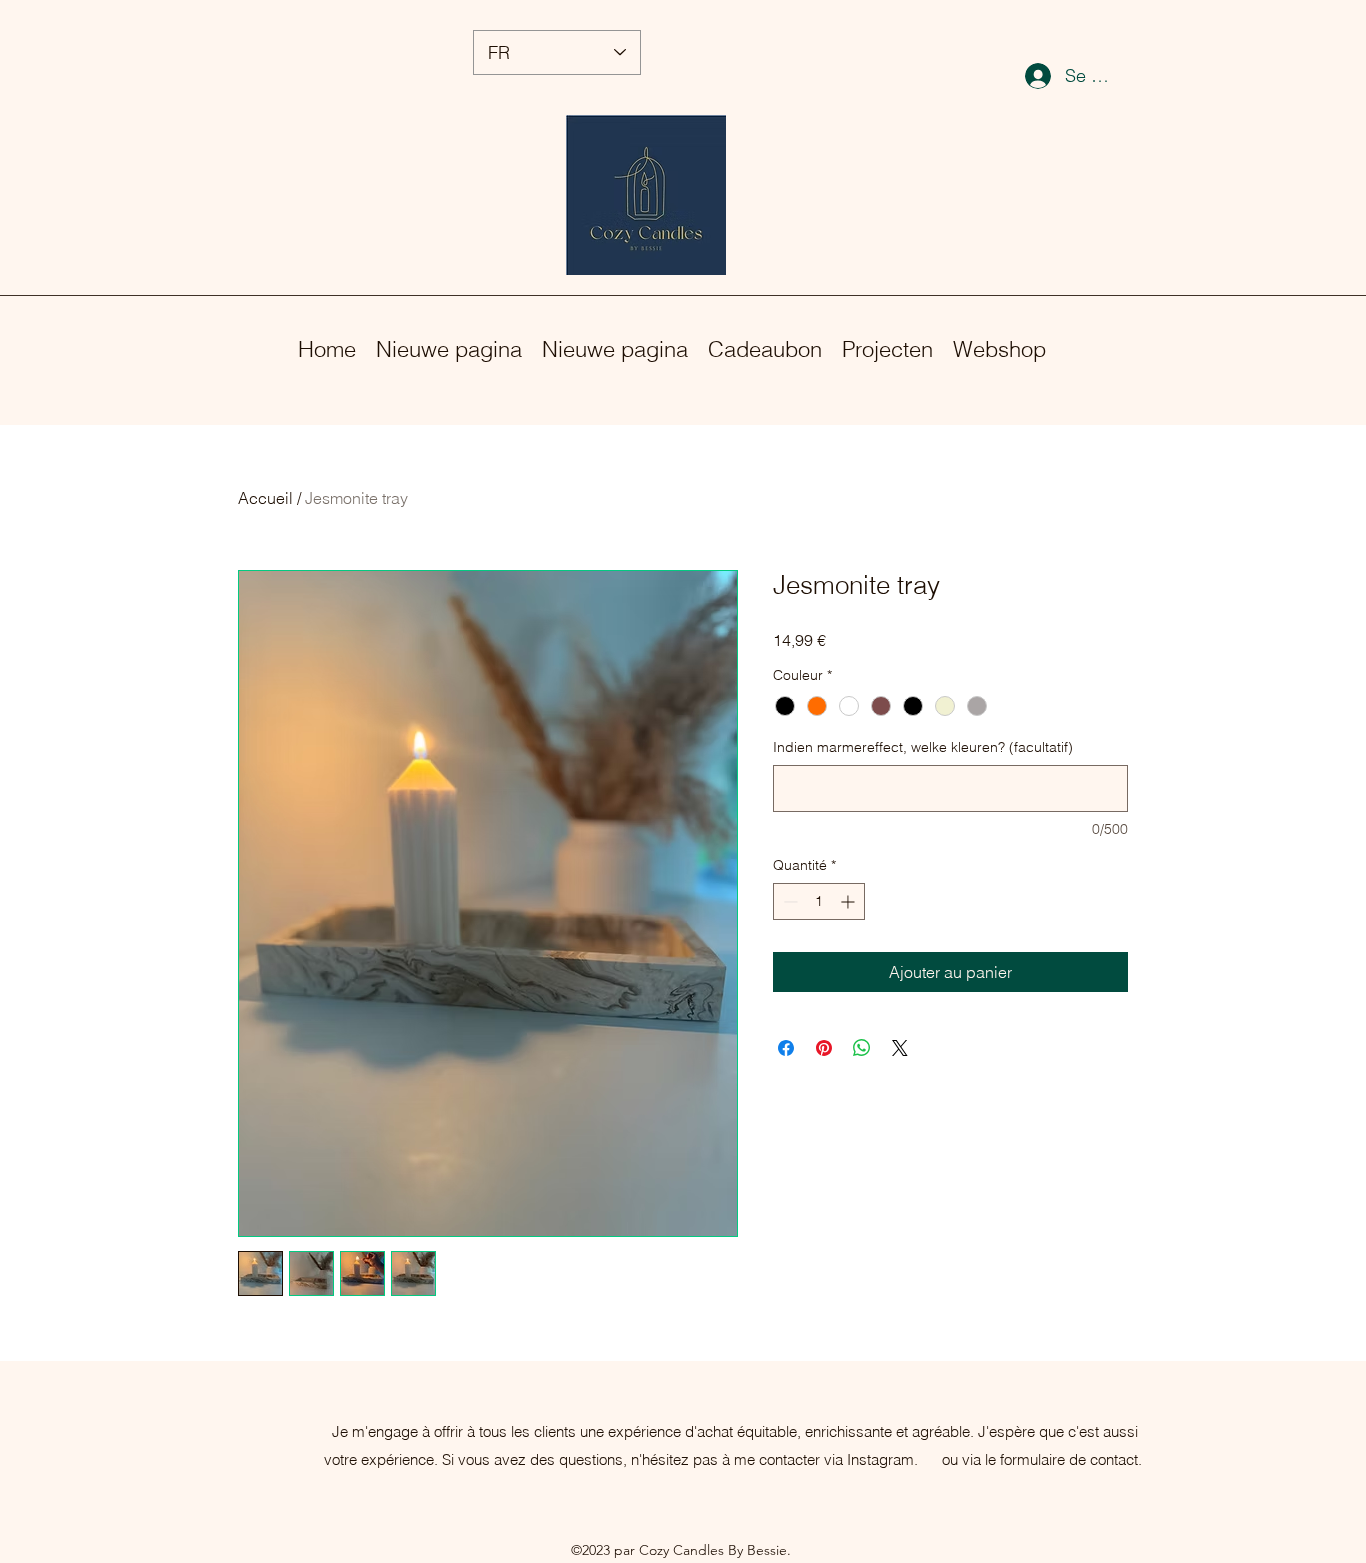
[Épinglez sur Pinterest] (824, 1048)
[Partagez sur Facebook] (786, 1048)
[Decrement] (788, 901)
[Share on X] (900, 1048)
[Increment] (849, 901)
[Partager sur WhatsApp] (862, 1048)
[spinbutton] (819, 901)
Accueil (265, 498)
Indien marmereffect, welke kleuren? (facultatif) (923, 747)
